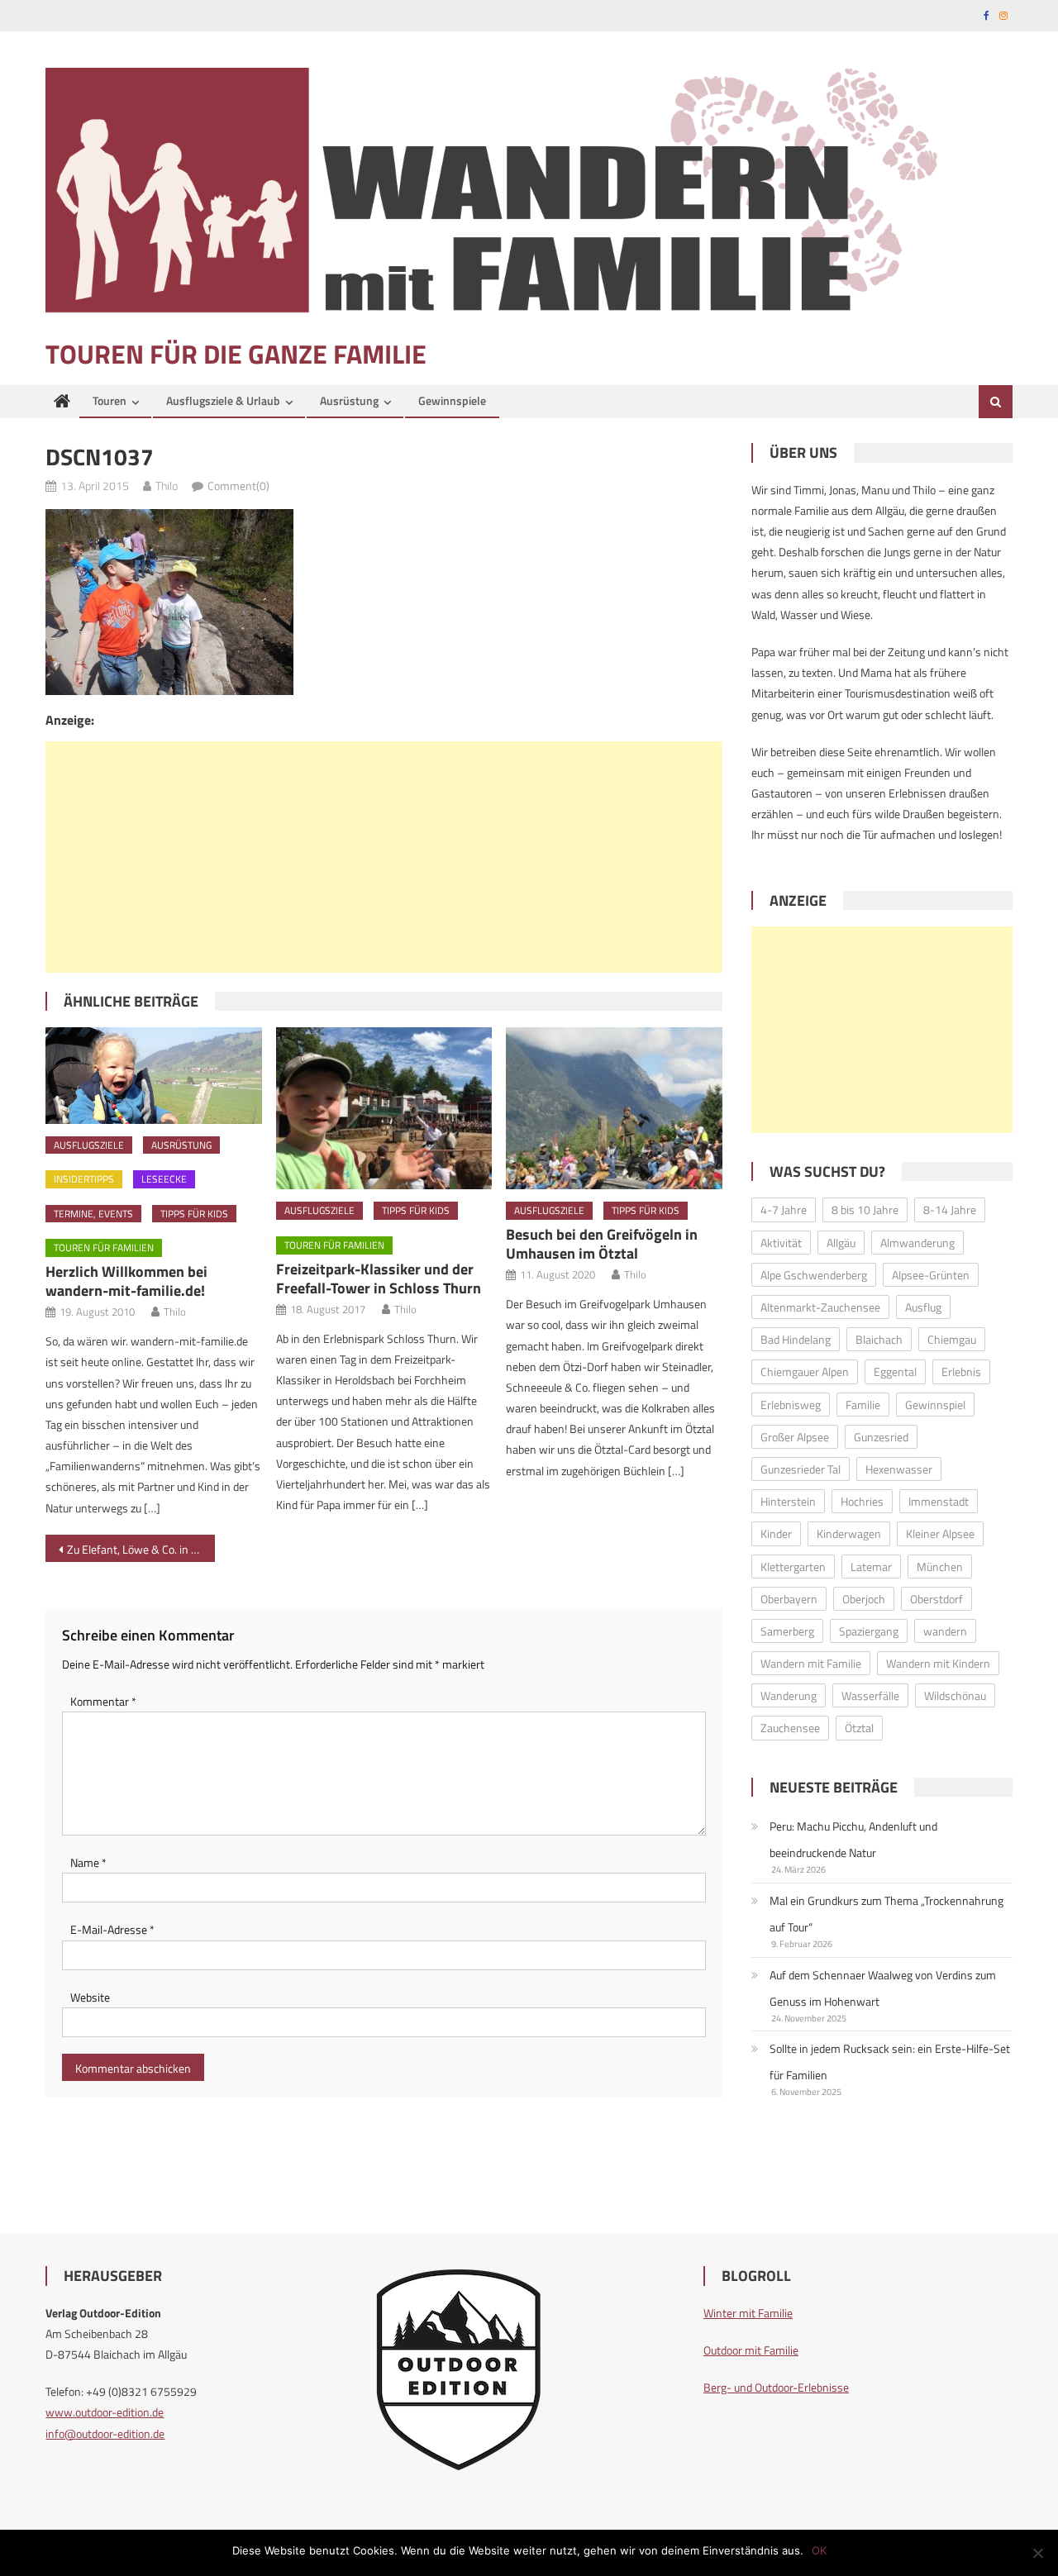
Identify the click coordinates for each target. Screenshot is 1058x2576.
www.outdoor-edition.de (105, 2412)
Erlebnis (961, 1371)
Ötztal (859, 1728)
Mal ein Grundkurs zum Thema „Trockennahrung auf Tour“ (886, 1914)
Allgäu (841, 1243)
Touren (110, 400)
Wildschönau (955, 1695)
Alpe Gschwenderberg (814, 1275)
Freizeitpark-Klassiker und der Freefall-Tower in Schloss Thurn (379, 1278)
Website (90, 1997)
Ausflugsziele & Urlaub (223, 400)
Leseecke (164, 1179)
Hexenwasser (899, 1469)
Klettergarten (793, 1567)
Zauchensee (790, 1728)
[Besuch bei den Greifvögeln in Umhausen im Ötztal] (614, 1108)
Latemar (871, 1567)
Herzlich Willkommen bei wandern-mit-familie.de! (126, 1281)
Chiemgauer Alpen (805, 1371)
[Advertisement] (384, 857)
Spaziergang (869, 1631)
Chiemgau (952, 1339)
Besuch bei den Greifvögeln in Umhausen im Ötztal (602, 1244)
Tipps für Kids (194, 1214)
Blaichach (879, 1339)
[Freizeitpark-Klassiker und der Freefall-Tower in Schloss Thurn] (384, 1108)
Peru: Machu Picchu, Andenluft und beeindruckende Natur (853, 1839)
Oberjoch (864, 1599)
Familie (863, 1405)
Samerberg (787, 1631)
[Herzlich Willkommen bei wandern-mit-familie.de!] (154, 1075)
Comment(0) (238, 486)
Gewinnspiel (935, 1405)
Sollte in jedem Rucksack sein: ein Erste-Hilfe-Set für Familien (890, 2062)
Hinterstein (788, 1501)
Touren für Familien (104, 1248)
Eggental (895, 1371)
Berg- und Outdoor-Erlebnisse (776, 2387)
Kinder (776, 1533)
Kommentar (103, 1701)
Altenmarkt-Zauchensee (820, 1307)
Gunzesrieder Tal (801, 1469)
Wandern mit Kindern (938, 1663)
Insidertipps (84, 1179)
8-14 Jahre (950, 1209)
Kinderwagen (849, 1533)
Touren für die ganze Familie (236, 354)
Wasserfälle (870, 1695)
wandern (945, 1631)
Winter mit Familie (748, 2313)
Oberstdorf (936, 1599)
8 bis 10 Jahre (865, 1209)
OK (819, 2550)
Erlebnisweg (791, 1405)
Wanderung (789, 1695)
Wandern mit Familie (811, 1663)
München (940, 1567)
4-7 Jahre (784, 1209)
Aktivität (781, 1243)
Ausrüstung (349, 400)
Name (88, 1862)
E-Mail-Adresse (112, 1929)
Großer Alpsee (795, 1437)
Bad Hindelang (796, 1339)
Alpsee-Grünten (931, 1275)
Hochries (862, 1501)
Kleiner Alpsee (940, 1533)
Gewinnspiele (452, 400)
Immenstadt (939, 1501)
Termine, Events (93, 1214)
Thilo (167, 486)
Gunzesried (881, 1437)
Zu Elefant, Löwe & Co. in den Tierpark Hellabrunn (141, 1549)
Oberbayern (789, 1599)
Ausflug (923, 1307)
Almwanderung (917, 1243)
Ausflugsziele (89, 1145)
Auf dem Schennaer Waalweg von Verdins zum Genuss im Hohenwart (883, 1988)
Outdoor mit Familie (751, 2350)
